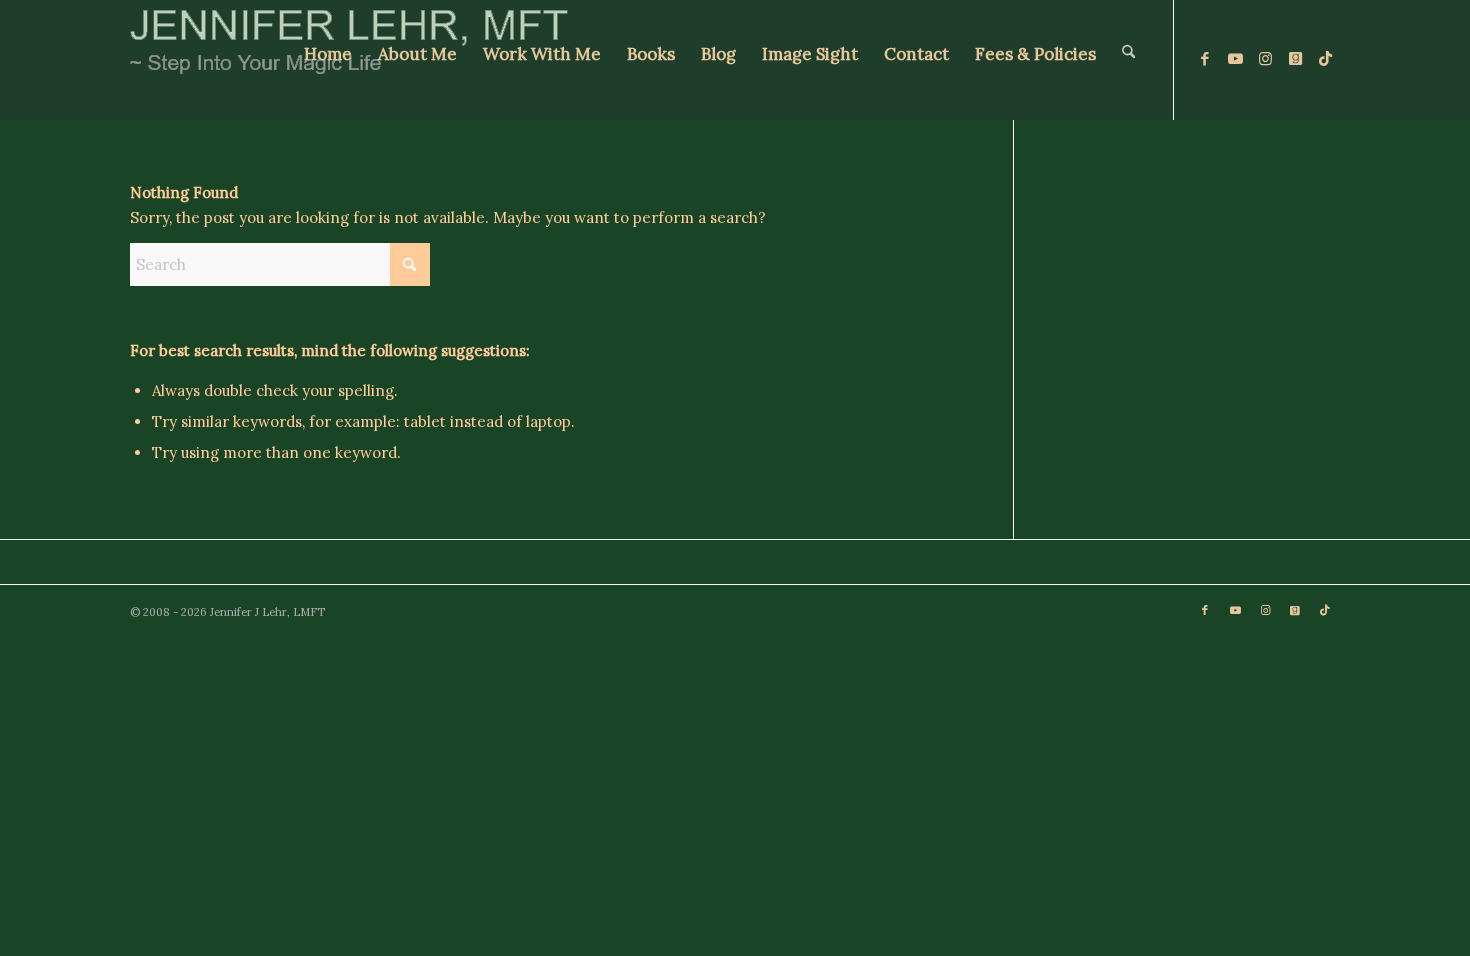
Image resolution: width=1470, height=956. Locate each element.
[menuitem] (328, 60)
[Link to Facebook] (1205, 59)
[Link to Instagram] (1265, 59)
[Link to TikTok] (1325, 59)
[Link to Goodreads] (1295, 59)
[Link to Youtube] (1235, 59)
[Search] (1128, 60)
